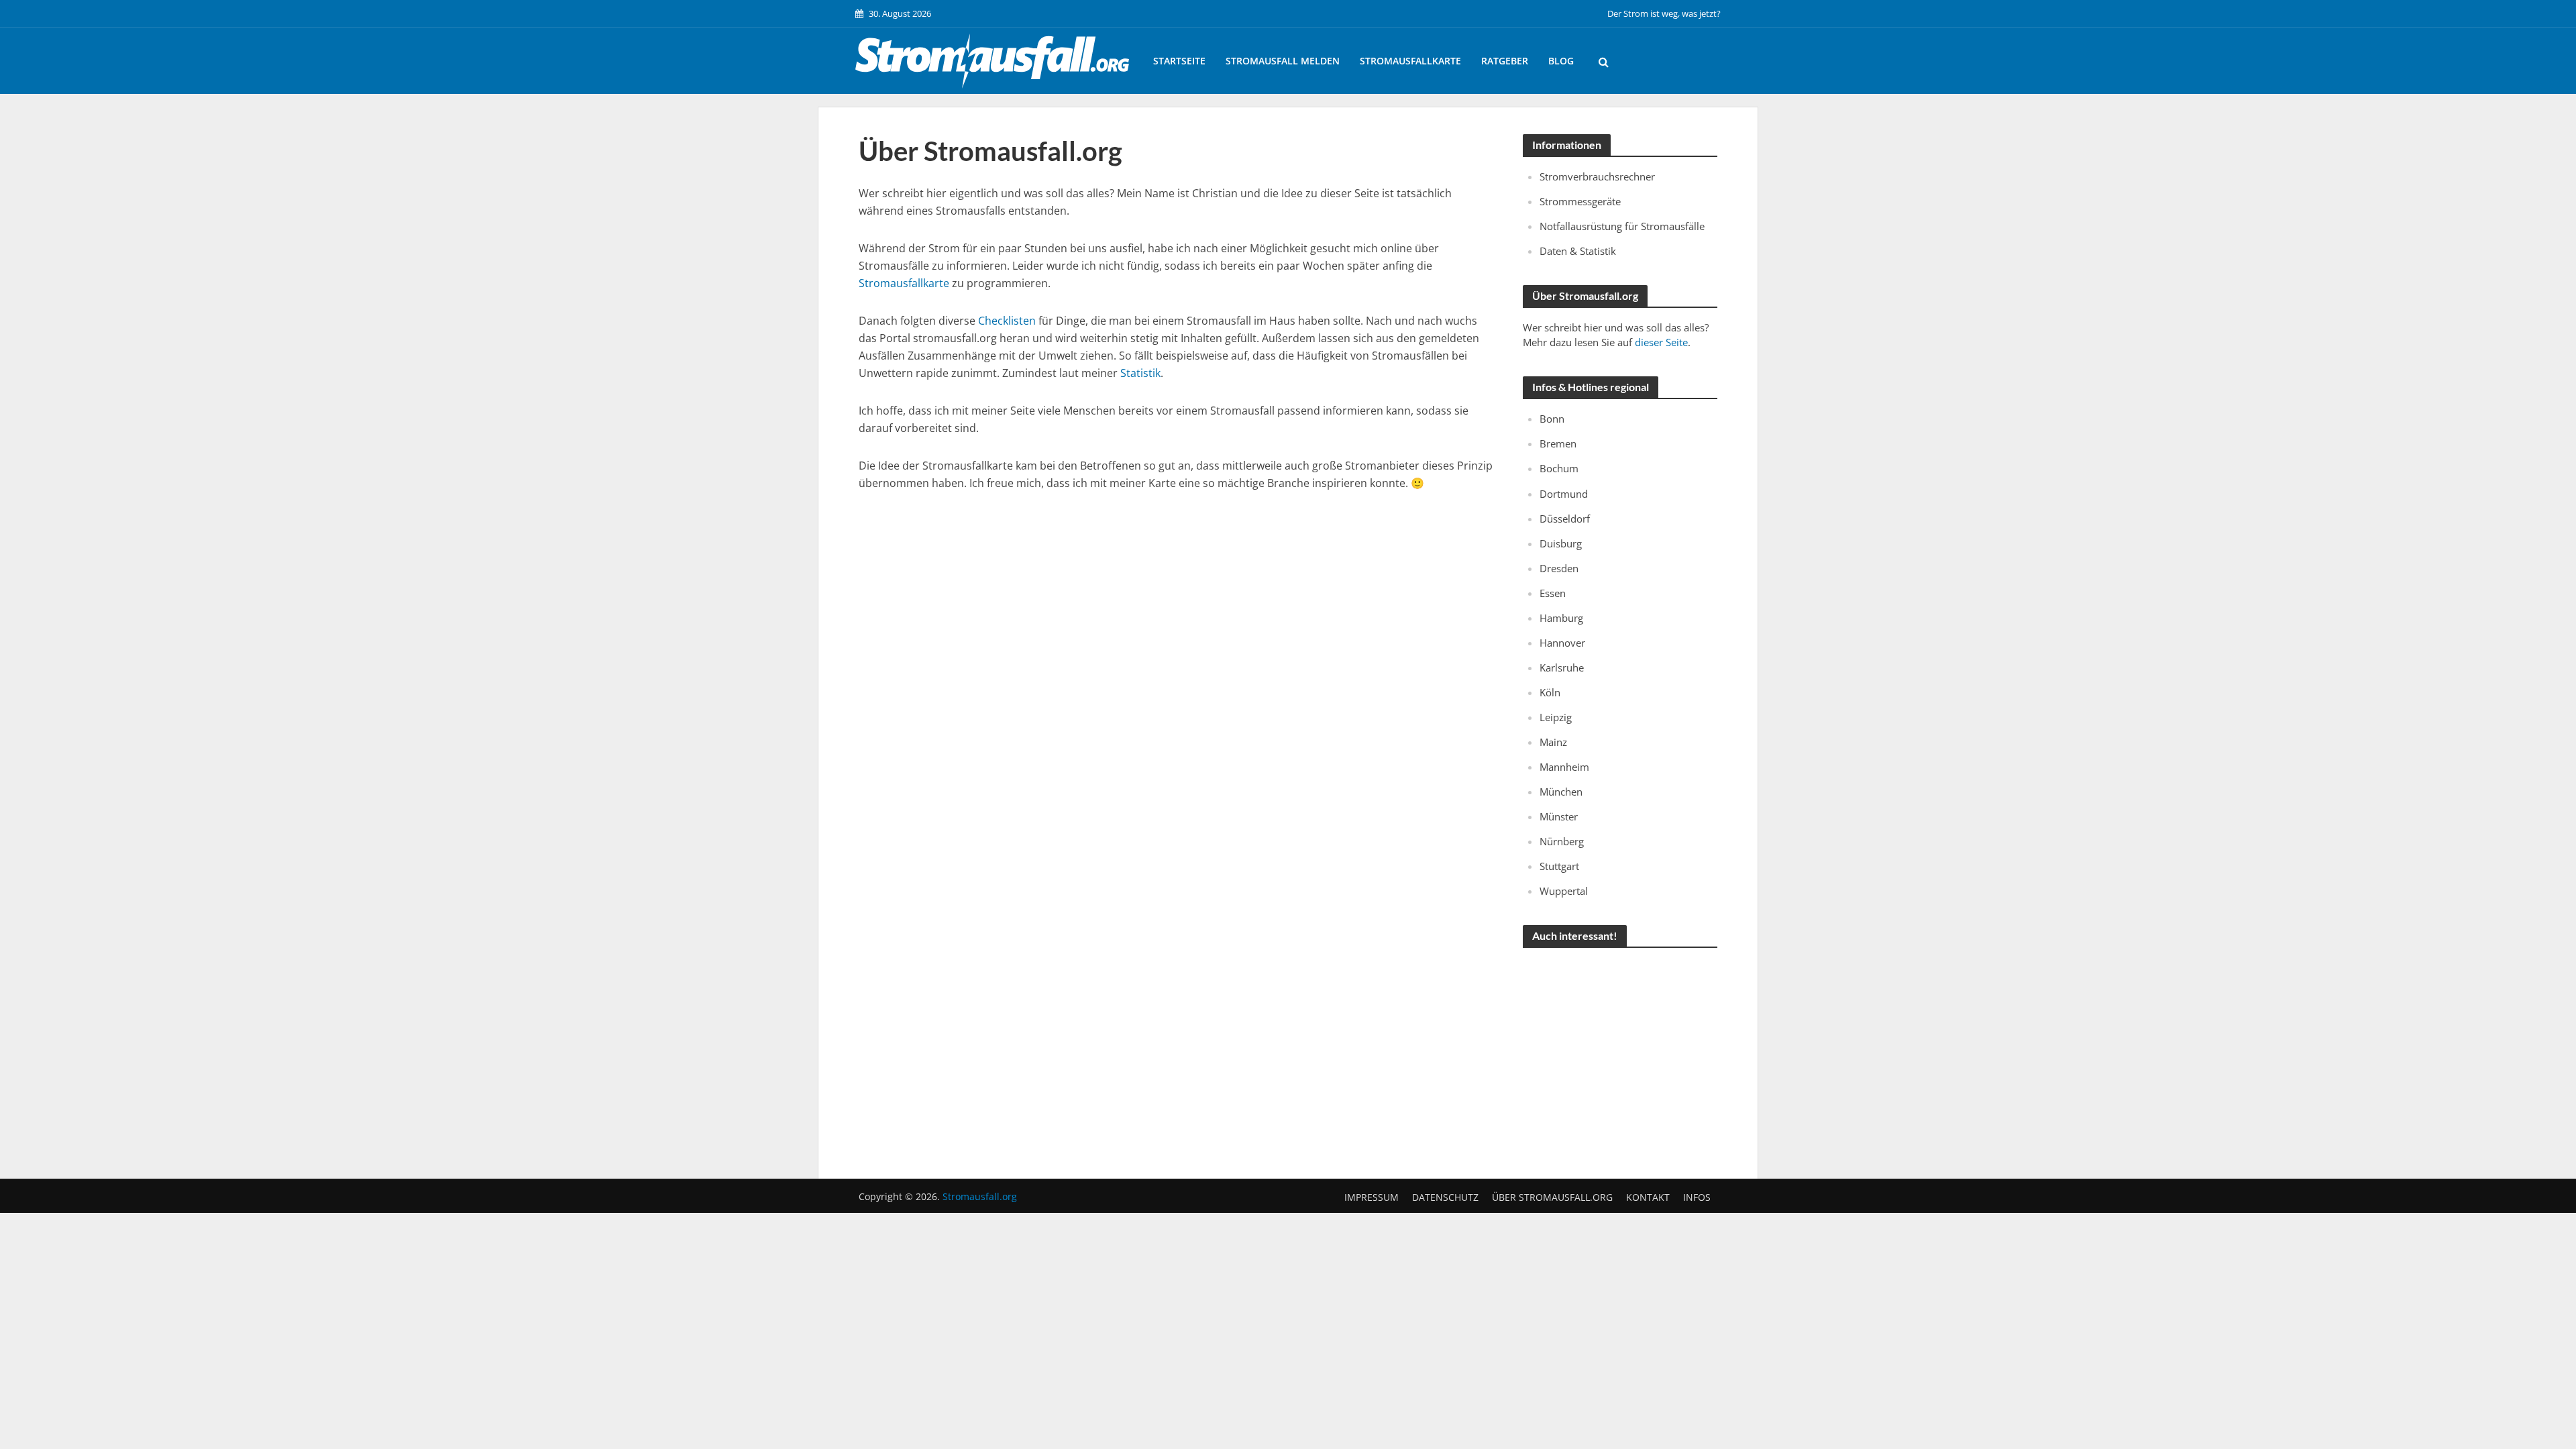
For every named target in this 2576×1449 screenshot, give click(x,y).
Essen (1553, 593)
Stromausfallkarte (1410, 61)
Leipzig (1556, 717)
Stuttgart (1559, 866)
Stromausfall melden (1283, 61)
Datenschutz (1445, 1197)
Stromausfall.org (980, 1196)
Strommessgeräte (1580, 201)
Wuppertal (1564, 891)
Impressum (1372, 1197)
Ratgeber (1505, 61)
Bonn (1552, 419)
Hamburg (1561, 618)
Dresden (1559, 568)
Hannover (1562, 643)
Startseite (1179, 61)
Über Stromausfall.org (1552, 1197)
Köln (1550, 692)
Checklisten (1007, 321)
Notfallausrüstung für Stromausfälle (1622, 226)
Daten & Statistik (1578, 251)
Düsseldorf (1565, 519)
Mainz (1553, 742)
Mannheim (1564, 767)
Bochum (1559, 468)
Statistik (1140, 373)
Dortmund (1564, 494)
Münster (1559, 816)
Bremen (1558, 443)
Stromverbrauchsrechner (1597, 176)
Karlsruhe (1562, 667)
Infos (1697, 1197)
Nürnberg (1562, 841)
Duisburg (1561, 543)
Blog (1561, 61)
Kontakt (1648, 1197)
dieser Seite (1661, 342)
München (1561, 792)
